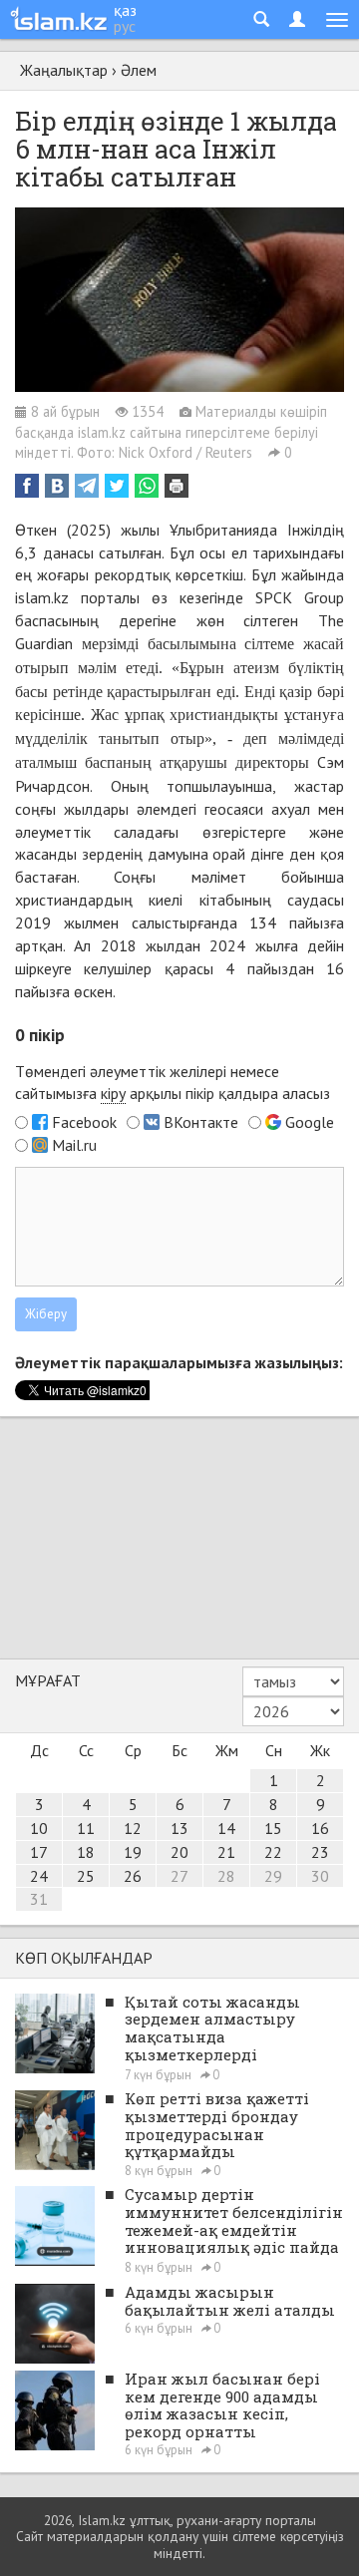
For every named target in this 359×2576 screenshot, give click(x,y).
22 (273, 1852)
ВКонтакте (201, 1122)
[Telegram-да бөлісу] (87, 486)
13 (179, 1828)
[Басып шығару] (177, 486)
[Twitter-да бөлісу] (117, 486)
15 (273, 1828)
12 (133, 1828)
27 (179, 1876)
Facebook (84, 1122)
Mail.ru (74, 1145)
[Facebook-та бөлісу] (27, 486)
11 (86, 1828)
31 (39, 1899)
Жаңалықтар (64, 70)
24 (39, 1876)
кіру (113, 1093)
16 (320, 1828)
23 (320, 1852)
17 (39, 1852)
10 (39, 1828)
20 (179, 1852)
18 (86, 1852)
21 (226, 1852)
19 (133, 1852)
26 (133, 1876)
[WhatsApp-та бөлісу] (147, 486)
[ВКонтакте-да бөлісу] (57, 486)
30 (320, 1876)
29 (273, 1876)
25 (86, 1876)
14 (226, 1828)
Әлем (139, 70)
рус (125, 26)
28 (226, 1876)
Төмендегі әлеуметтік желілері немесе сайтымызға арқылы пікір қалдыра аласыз (173, 1083)
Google (310, 1122)
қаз (125, 10)
